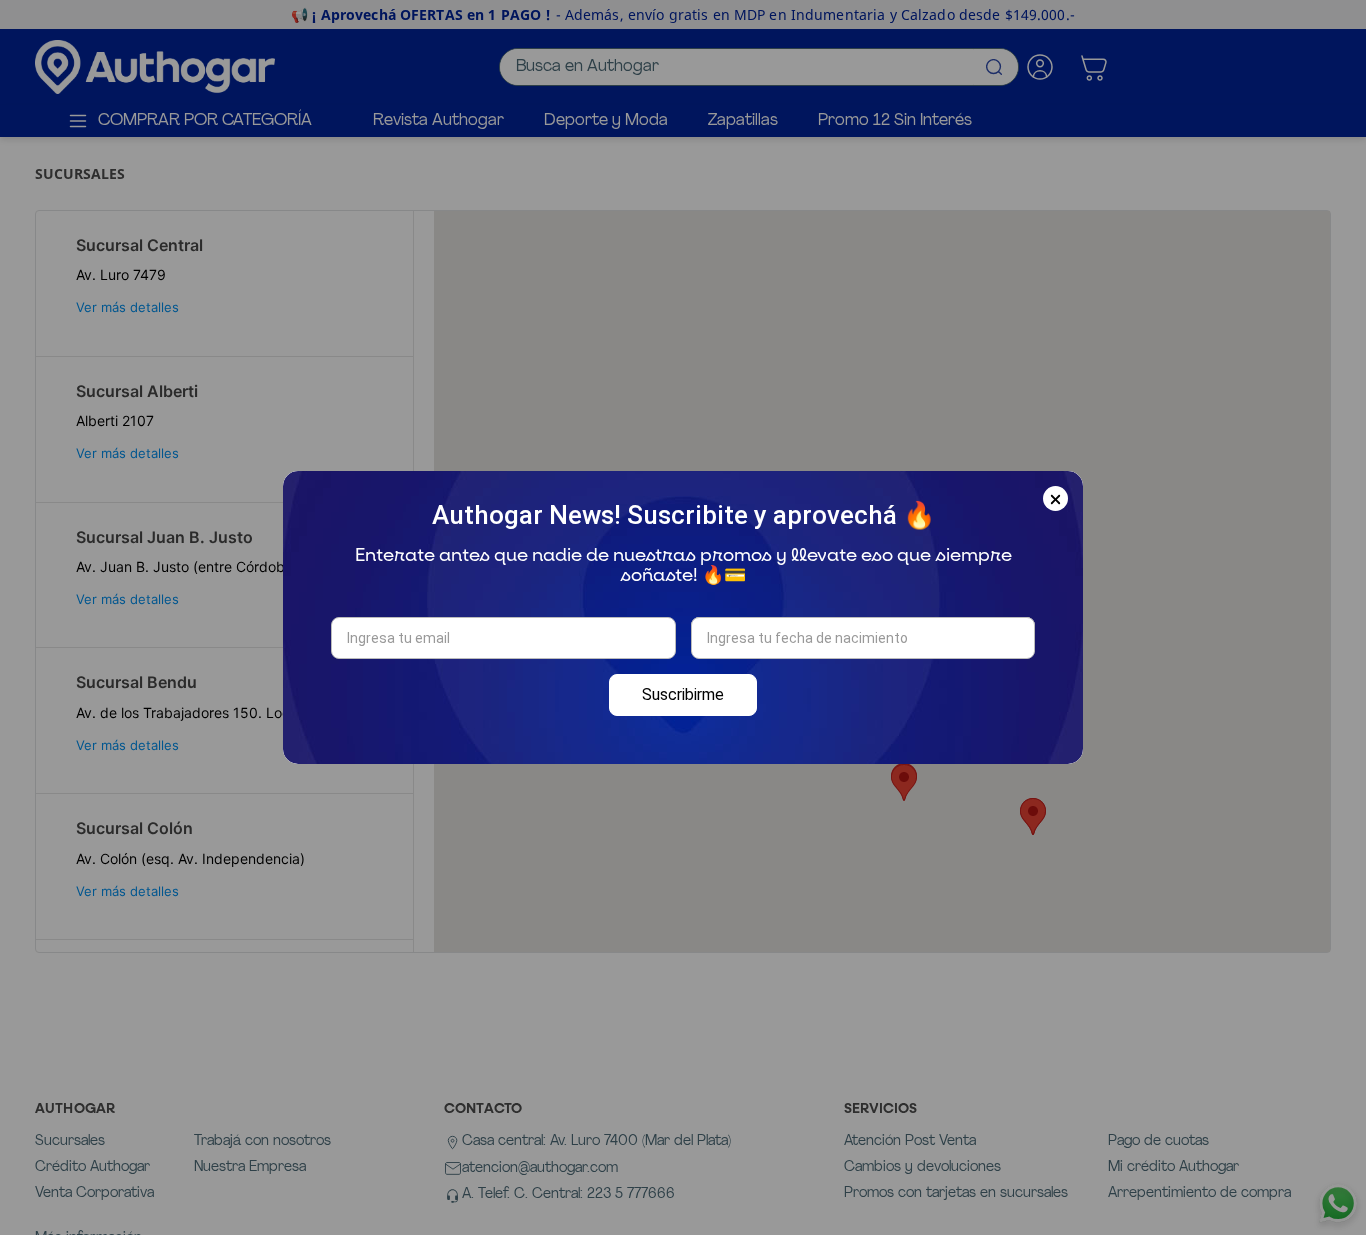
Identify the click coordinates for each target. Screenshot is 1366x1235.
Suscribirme (683, 694)
